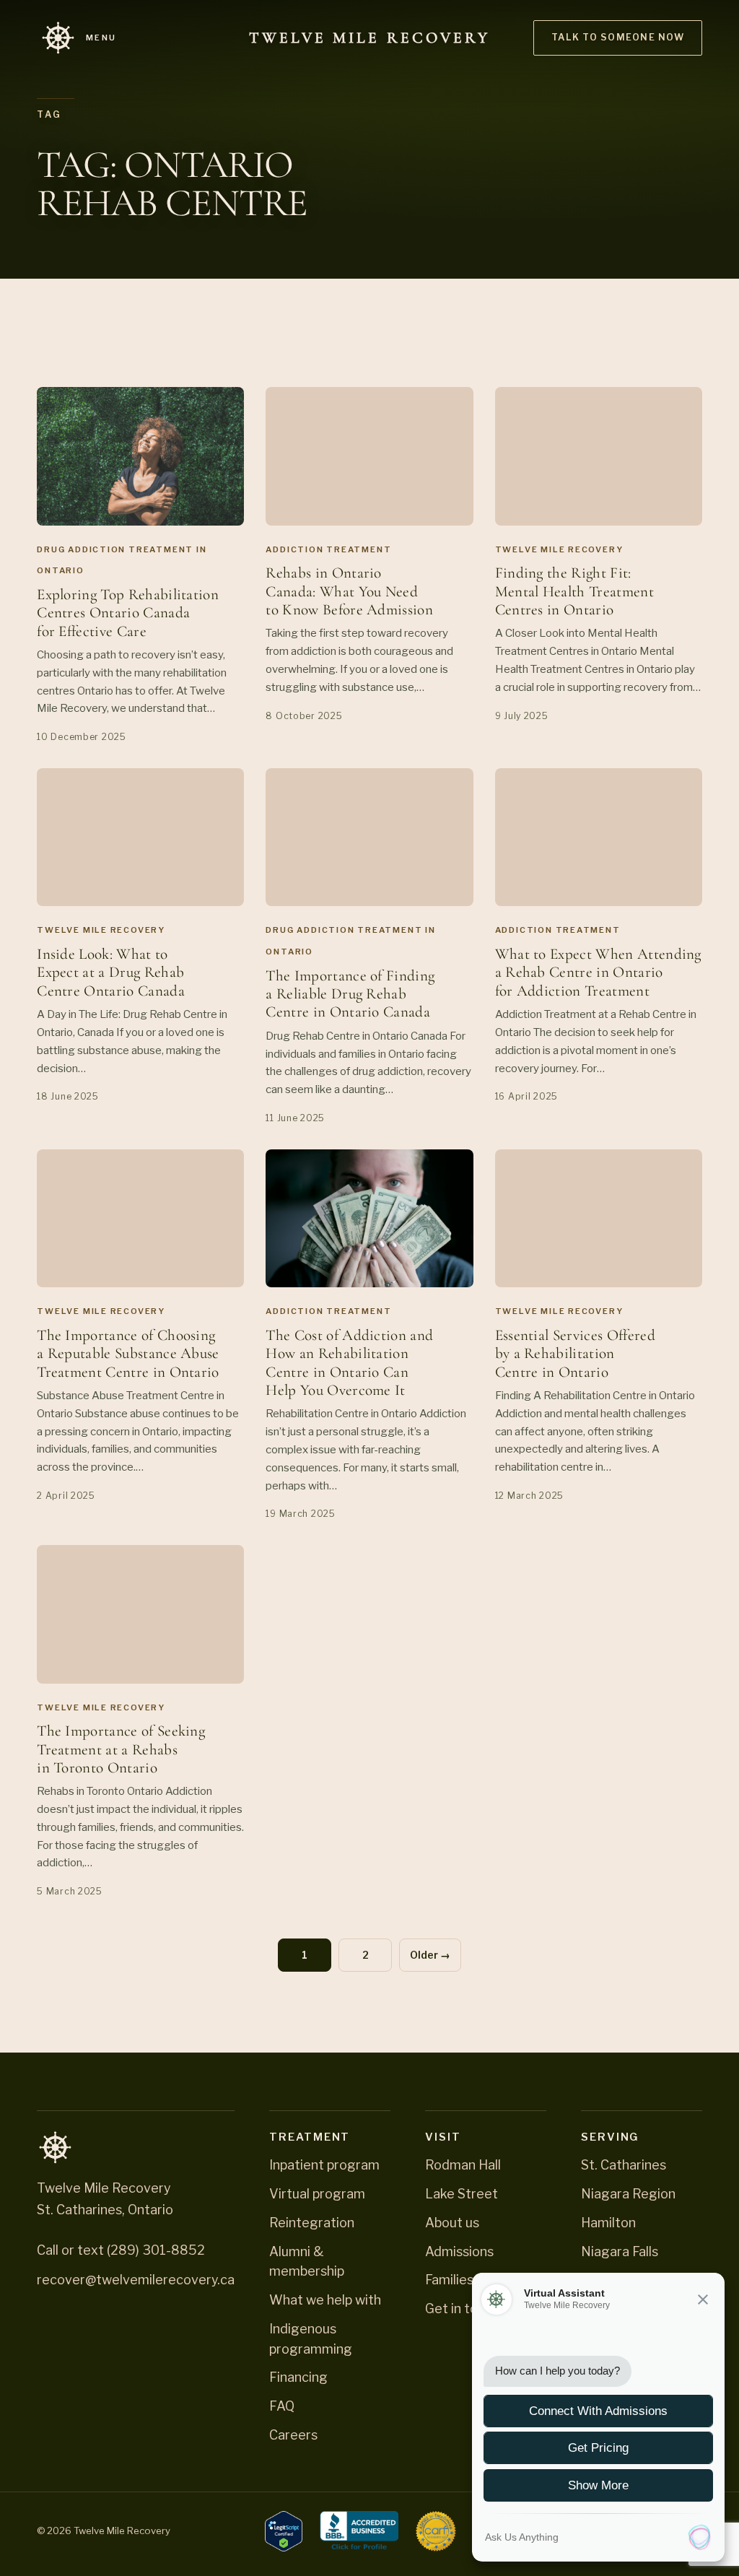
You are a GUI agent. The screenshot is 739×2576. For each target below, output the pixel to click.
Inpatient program (324, 2165)
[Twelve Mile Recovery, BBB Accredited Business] (359, 2531)
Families (449, 2280)
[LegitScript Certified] (284, 2531)
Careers (293, 2435)
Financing (298, 2377)
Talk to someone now (618, 37)
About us (452, 2223)
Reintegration (312, 2223)
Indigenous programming (311, 2339)
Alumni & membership (307, 2262)
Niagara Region (628, 2194)
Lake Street (462, 2194)
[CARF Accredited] (436, 2531)
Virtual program (317, 2194)
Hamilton (608, 2223)
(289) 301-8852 (156, 2250)
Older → (430, 1955)
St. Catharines (624, 2165)
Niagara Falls (620, 2251)
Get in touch (462, 2309)
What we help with (325, 2300)
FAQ (282, 2406)
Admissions (459, 2251)
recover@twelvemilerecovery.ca (136, 2280)
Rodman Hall (463, 2165)
